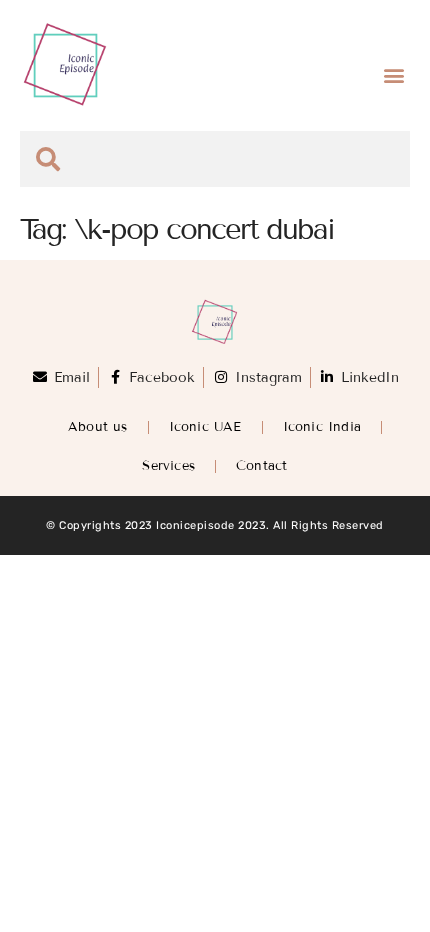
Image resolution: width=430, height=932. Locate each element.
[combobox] (215, 159)
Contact (261, 466)
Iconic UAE (205, 427)
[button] (393, 75)
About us (98, 427)
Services (168, 466)
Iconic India (322, 427)
